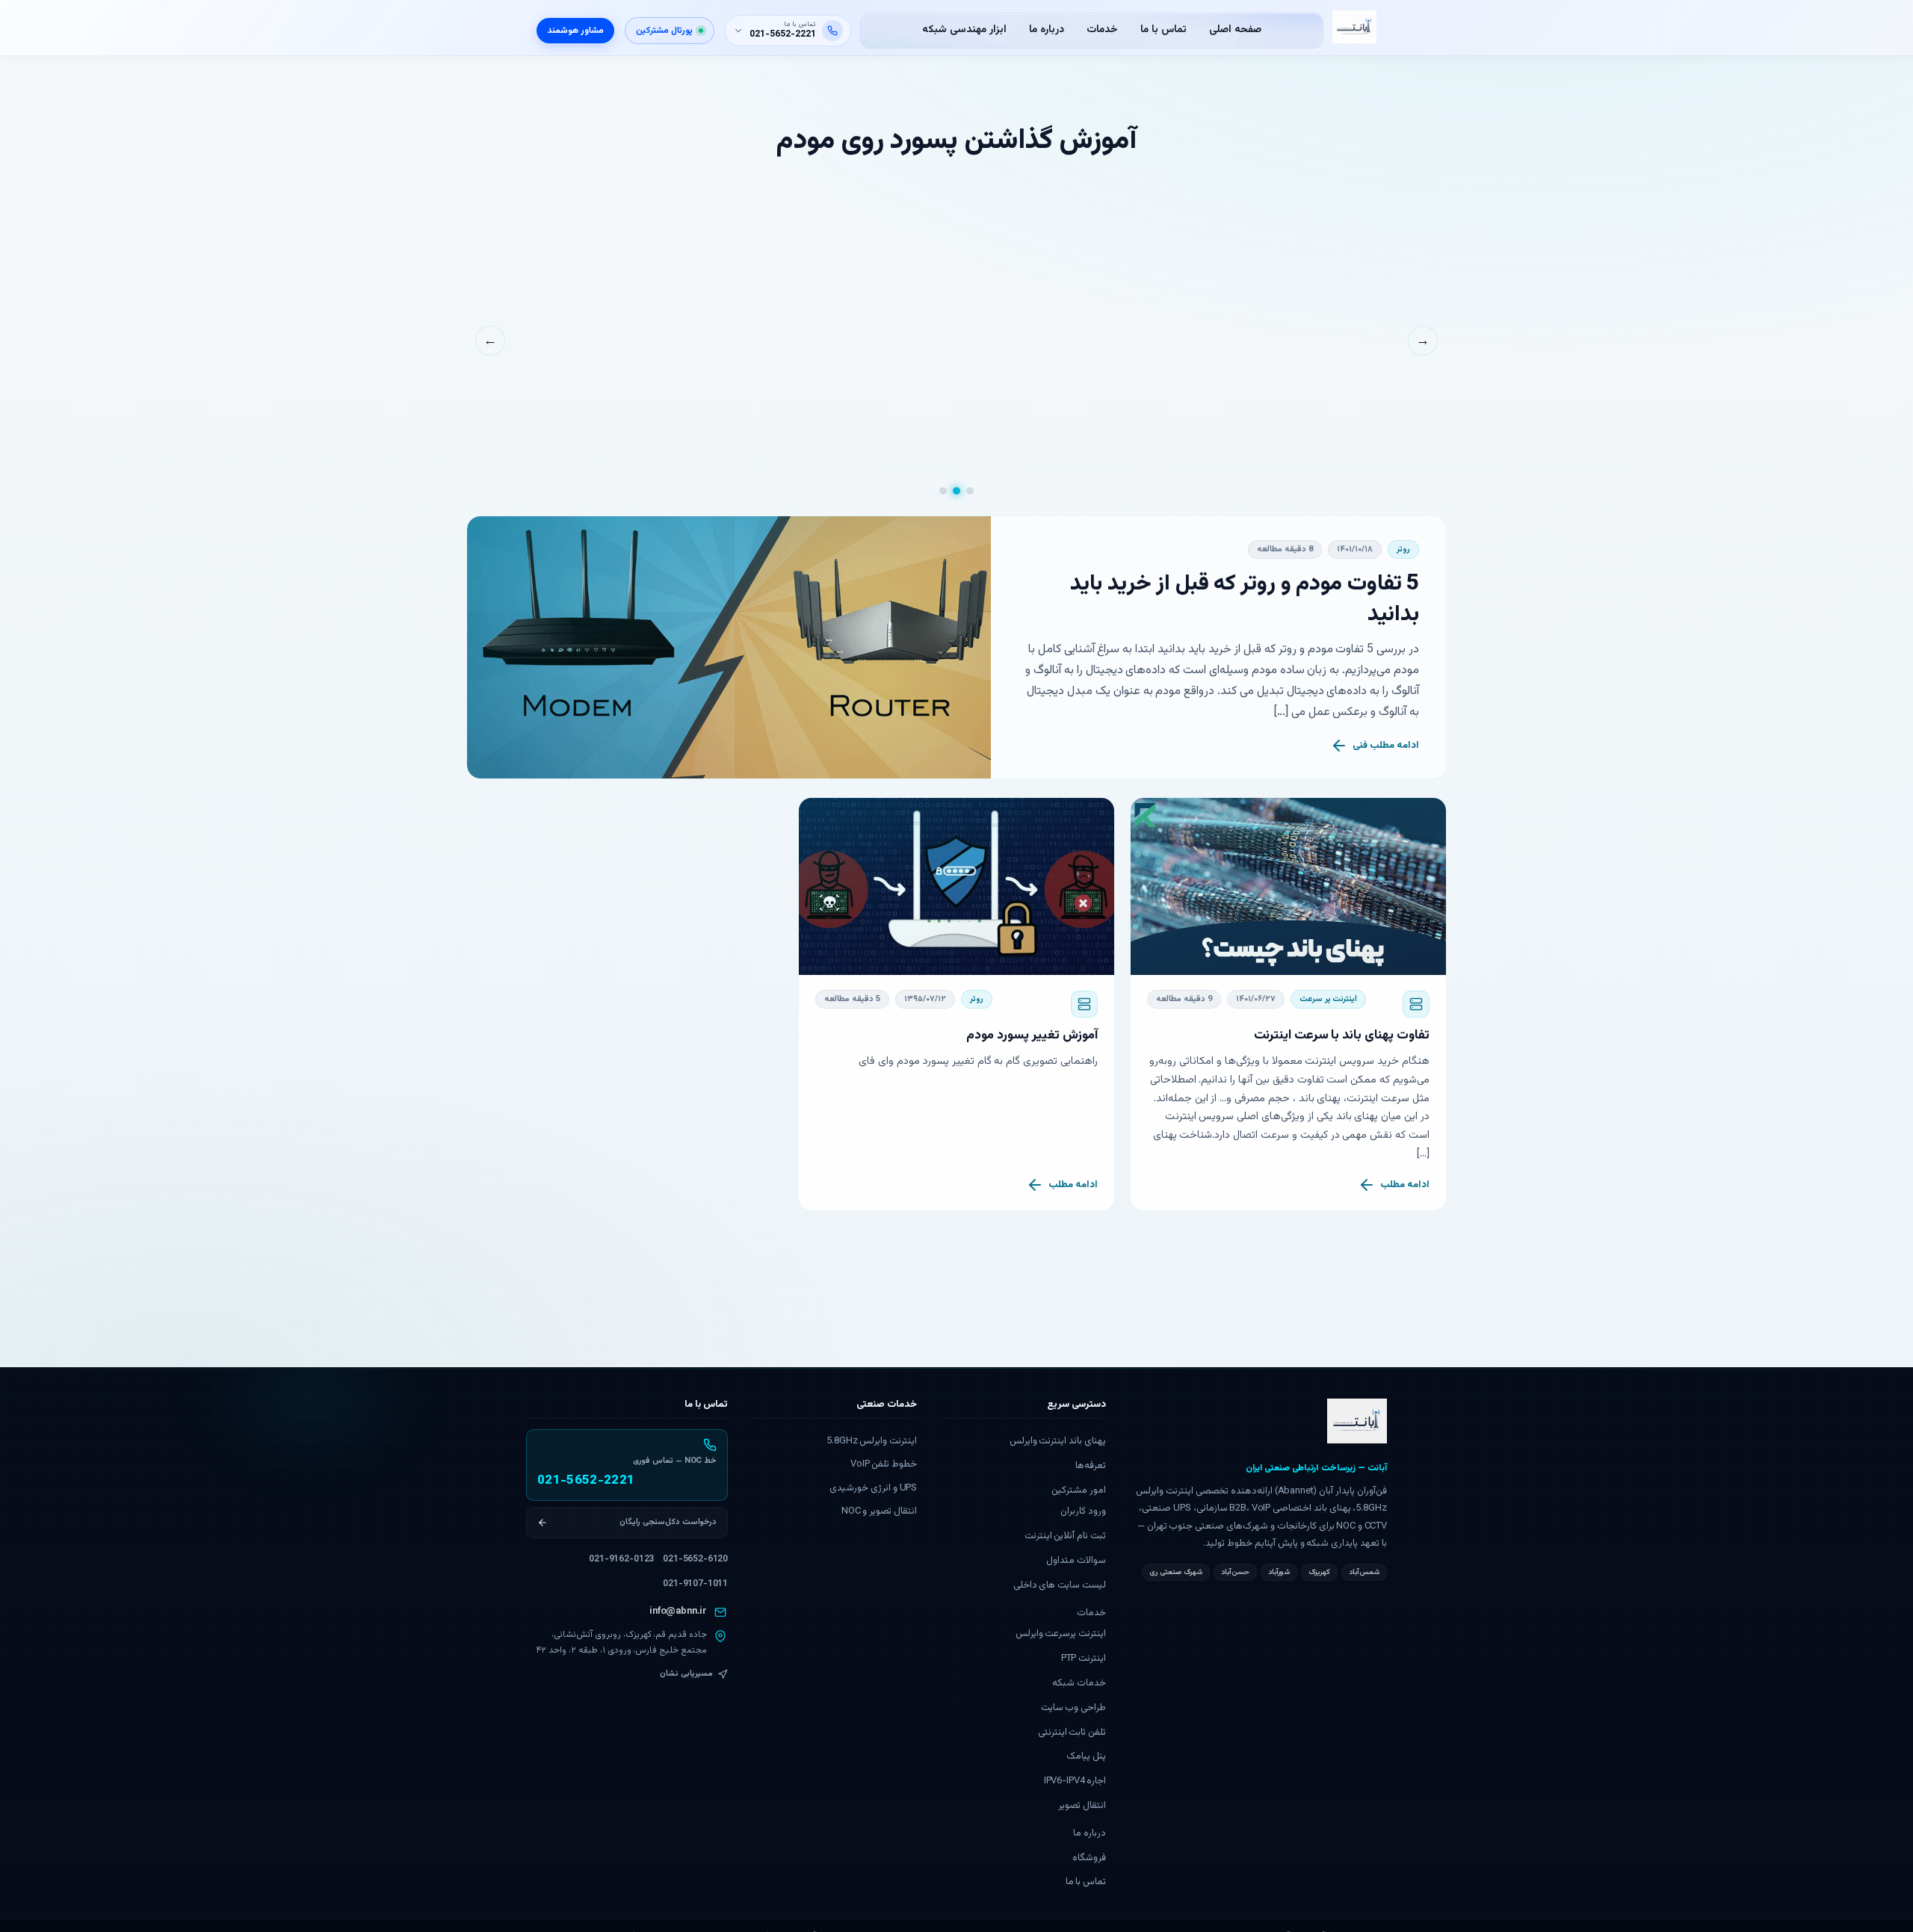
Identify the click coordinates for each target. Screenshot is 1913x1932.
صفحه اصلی (1235, 30)
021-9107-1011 (695, 1584)
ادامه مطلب (1405, 1185)
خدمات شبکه (1079, 1683)
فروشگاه (1089, 1858)
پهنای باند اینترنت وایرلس (1058, 1441)
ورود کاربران (1083, 1511)
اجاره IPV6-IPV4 (1075, 1781)
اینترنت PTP (1084, 1659)
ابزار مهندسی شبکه (964, 30)
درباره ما (1047, 30)
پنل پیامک (1086, 1756)
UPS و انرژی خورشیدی (873, 1488)
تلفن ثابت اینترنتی (1072, 1733)
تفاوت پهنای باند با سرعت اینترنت (1342, 1035)
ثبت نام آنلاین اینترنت (1066, 1536)
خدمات (1102, 30)
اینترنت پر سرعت (1329, 999)
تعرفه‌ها (1091, 1466)
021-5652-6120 (695, 1559)
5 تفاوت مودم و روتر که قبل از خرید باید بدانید (1245, 600)
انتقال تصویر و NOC (879, 1511)
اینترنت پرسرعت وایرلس (1061, 1634)
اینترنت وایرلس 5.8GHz (872, 1441)
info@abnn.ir (678, 1611)
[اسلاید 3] (943, 491)
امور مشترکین (1079, 1490)
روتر (1403, 549)
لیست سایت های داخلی (1060, 1585)
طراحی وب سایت (1074, 1708)
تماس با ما (1163, 30)
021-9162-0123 (621, 1559)
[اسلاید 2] (956, 491)
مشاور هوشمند (575, 31)
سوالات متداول (1076, 1561)
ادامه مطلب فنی (1386, 746)
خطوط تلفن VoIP (884, 1464)
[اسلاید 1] (970, 491)
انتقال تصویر (1082, 1806)
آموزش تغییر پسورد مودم (1032, 1035)
